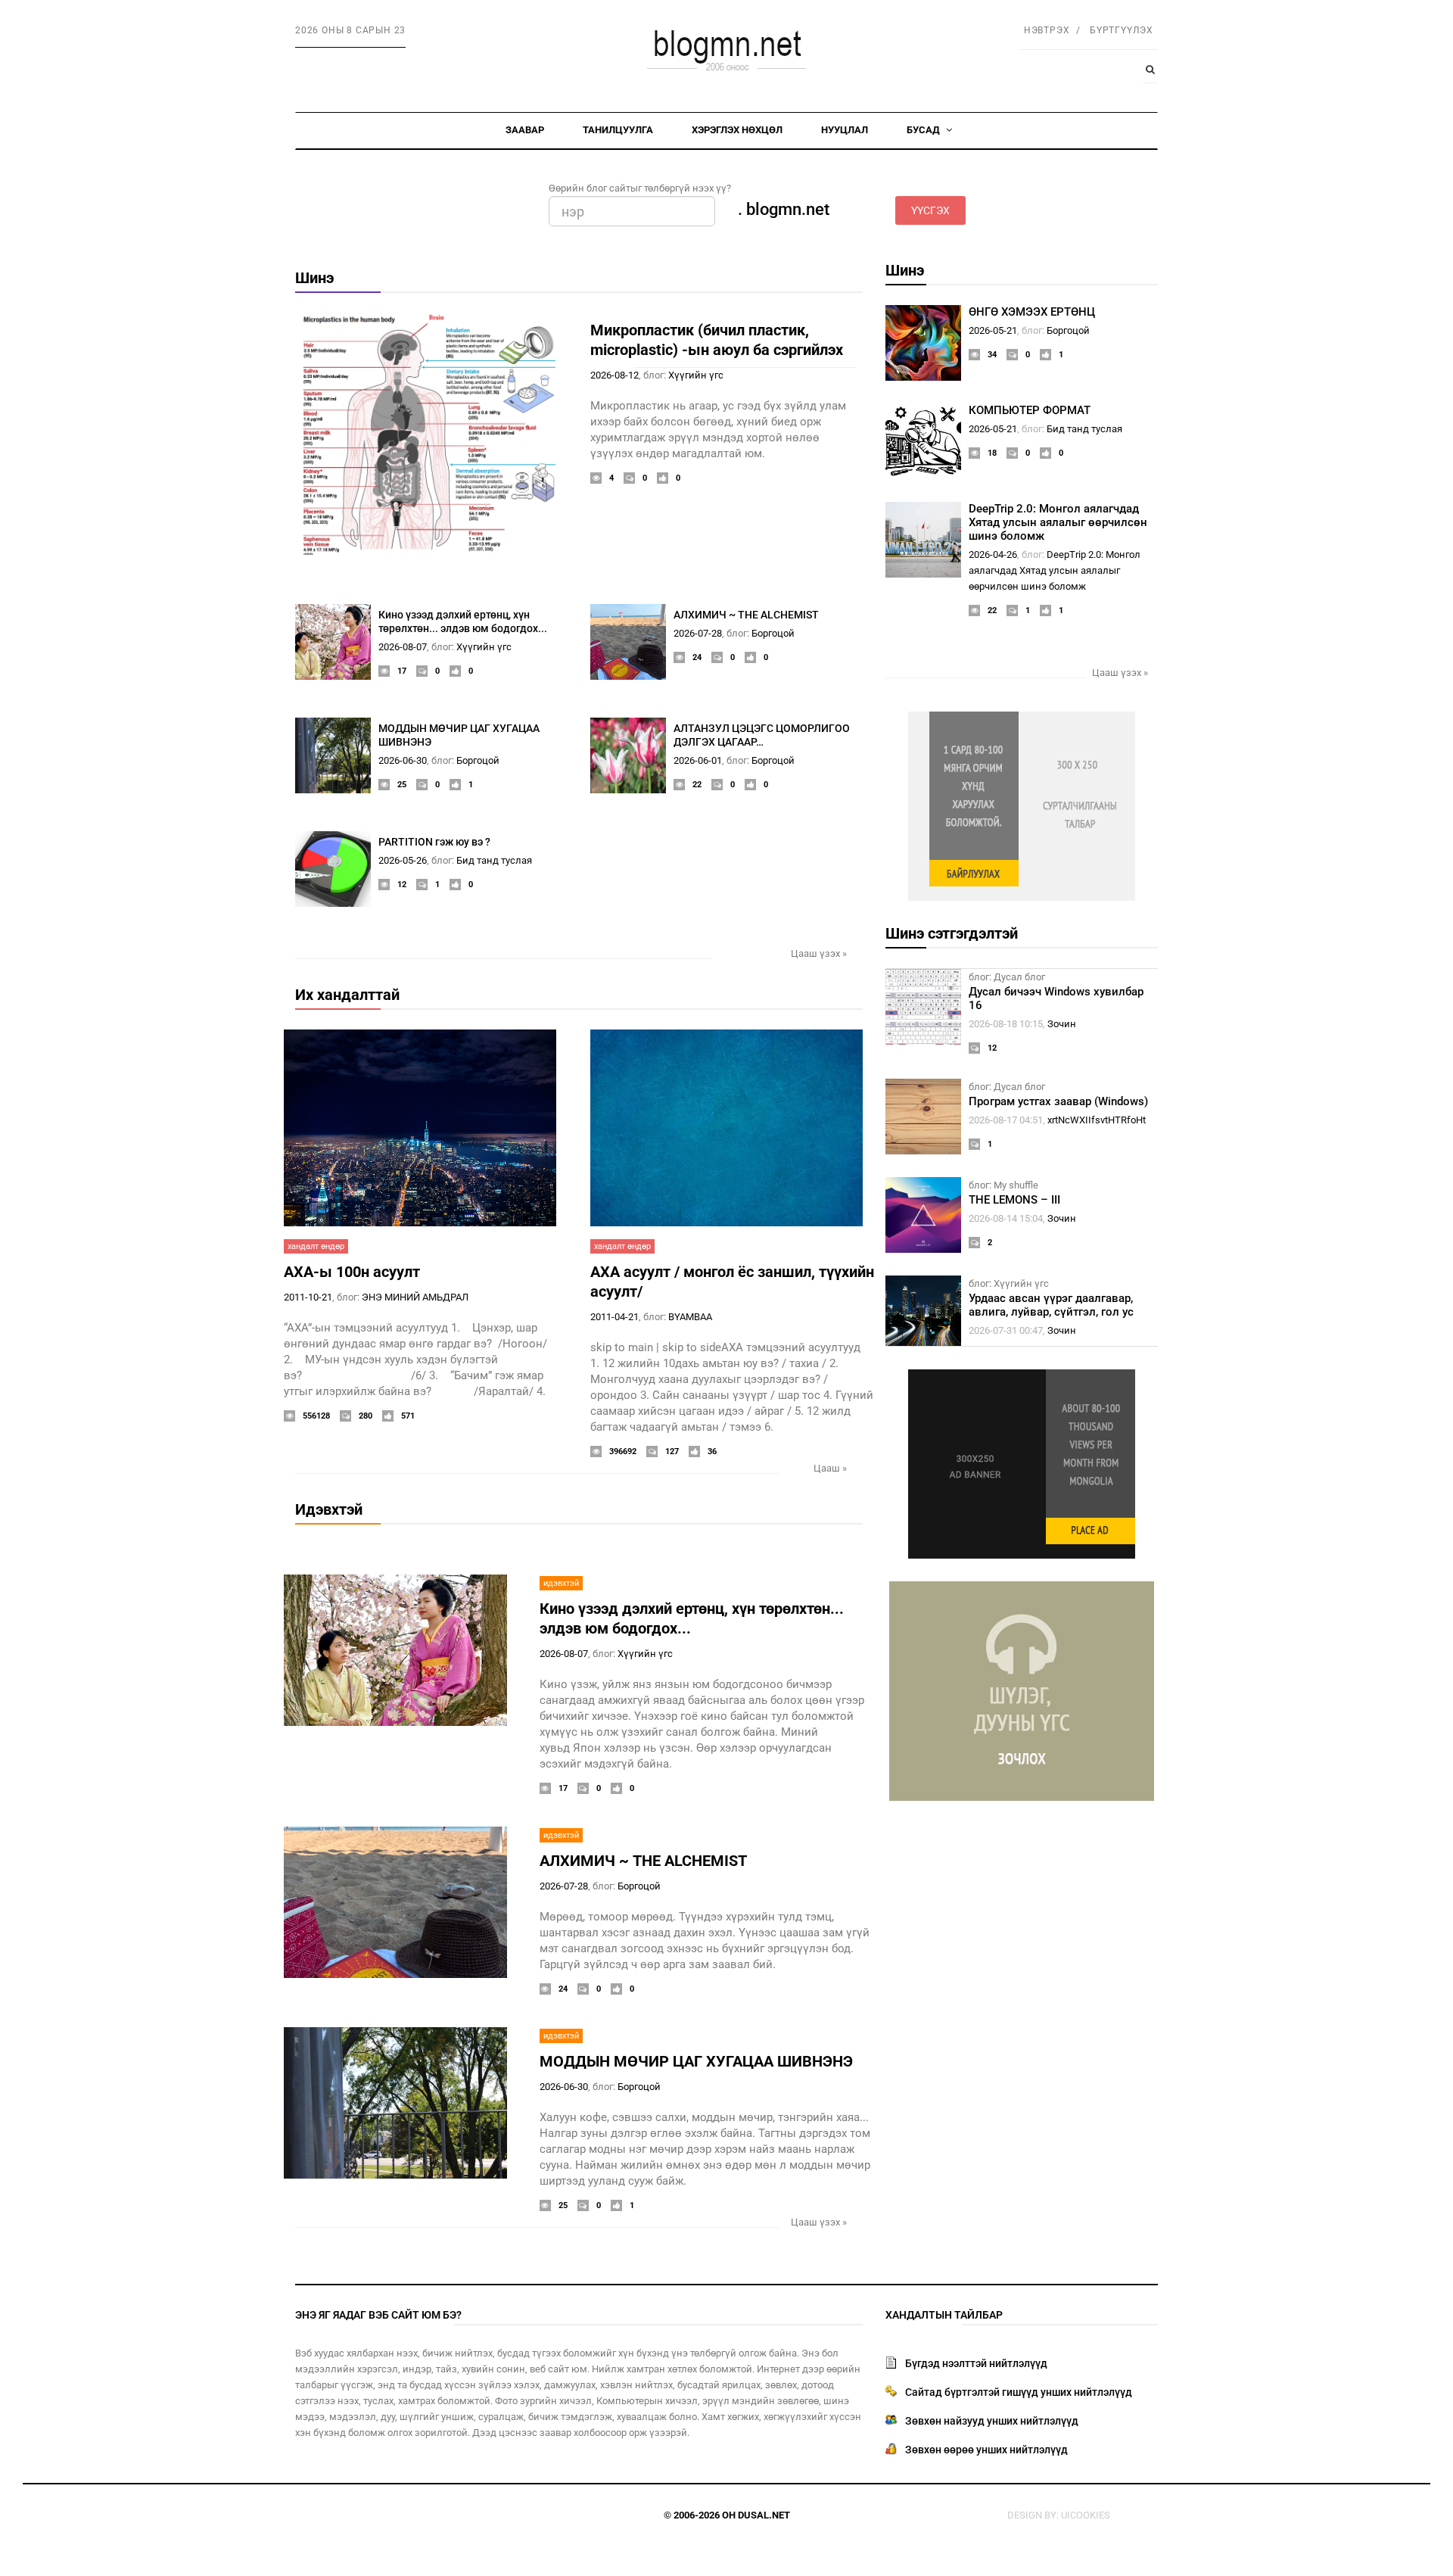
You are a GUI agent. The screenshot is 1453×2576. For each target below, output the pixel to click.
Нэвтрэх (1047, 30)
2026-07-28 (698, 633)
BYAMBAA (690, 1317)
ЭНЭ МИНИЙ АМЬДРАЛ (415, 1297)
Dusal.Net (764, 2515)
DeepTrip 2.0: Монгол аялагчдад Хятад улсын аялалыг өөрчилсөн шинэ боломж (1058, 522)
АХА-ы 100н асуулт (352, 1272)
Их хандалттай (347, 995)
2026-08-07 (403, 647)
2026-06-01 (698, 760)
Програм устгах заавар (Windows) (1058, 1101)
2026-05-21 (993, 330)
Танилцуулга (618, 130)
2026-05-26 (403, 860)
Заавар (525, 130)
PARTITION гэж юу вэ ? (434, 842)
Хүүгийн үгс (696, 375)
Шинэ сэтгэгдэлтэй (952, 933)
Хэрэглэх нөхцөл (737, 130)
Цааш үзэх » (819, 953)
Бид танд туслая (494, 860)
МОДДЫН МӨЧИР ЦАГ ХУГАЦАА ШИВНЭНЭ (696, 2061)
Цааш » (830, 1468)
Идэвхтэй (329, 1509)
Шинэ (314, 278)
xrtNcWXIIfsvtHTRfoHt (1097, 1120)
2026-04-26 (993, 554)
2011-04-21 (614, 1317)
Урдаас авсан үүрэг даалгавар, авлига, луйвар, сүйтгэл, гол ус (1051, 1305)
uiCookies (1086, 2515)
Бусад (924, 130)
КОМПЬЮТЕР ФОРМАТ (1030, 410)
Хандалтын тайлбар (944, 2315)
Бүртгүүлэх (1122, 30)
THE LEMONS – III (1014, 1200)
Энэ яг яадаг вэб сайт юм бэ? (378, 2315)
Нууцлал (845, 130)
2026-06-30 (403, 760)
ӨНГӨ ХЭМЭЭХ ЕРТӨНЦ (1032, 312)
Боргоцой (773, 633)
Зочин (1062, 1024)
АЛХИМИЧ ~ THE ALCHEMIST (746, 615)
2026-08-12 (614, 375)
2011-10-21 (308, 1297)
